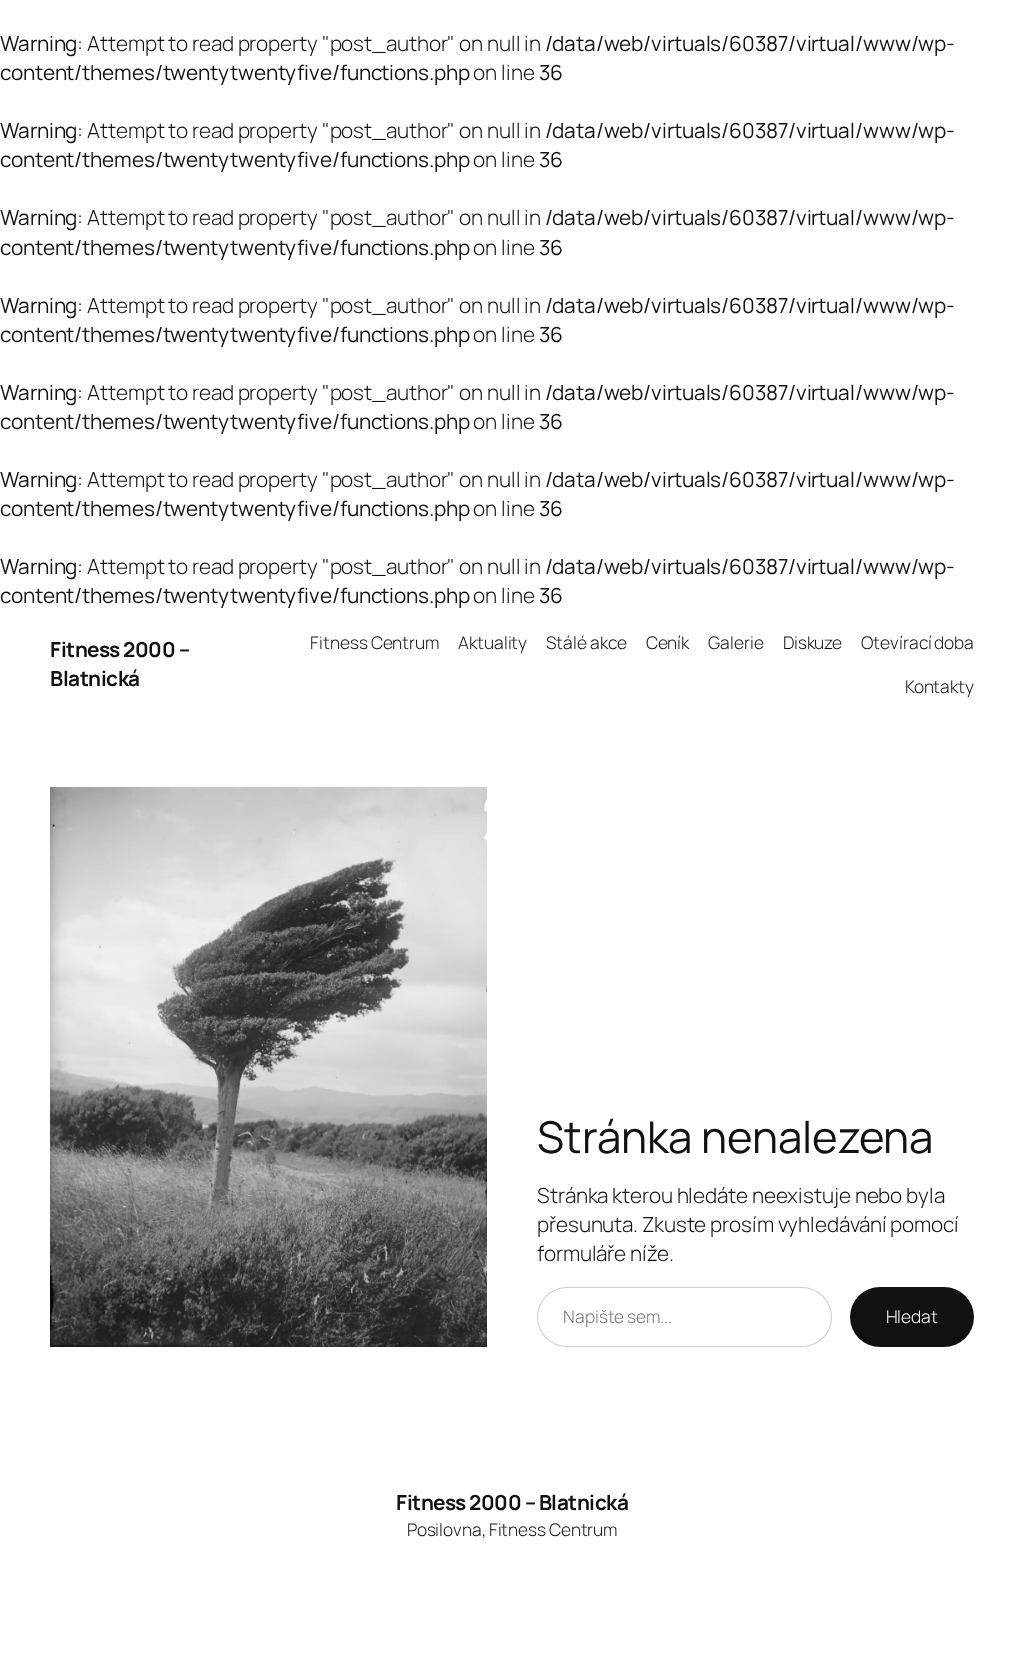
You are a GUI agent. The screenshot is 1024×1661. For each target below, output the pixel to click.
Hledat (912, 1316)
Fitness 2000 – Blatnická (119, 663)
